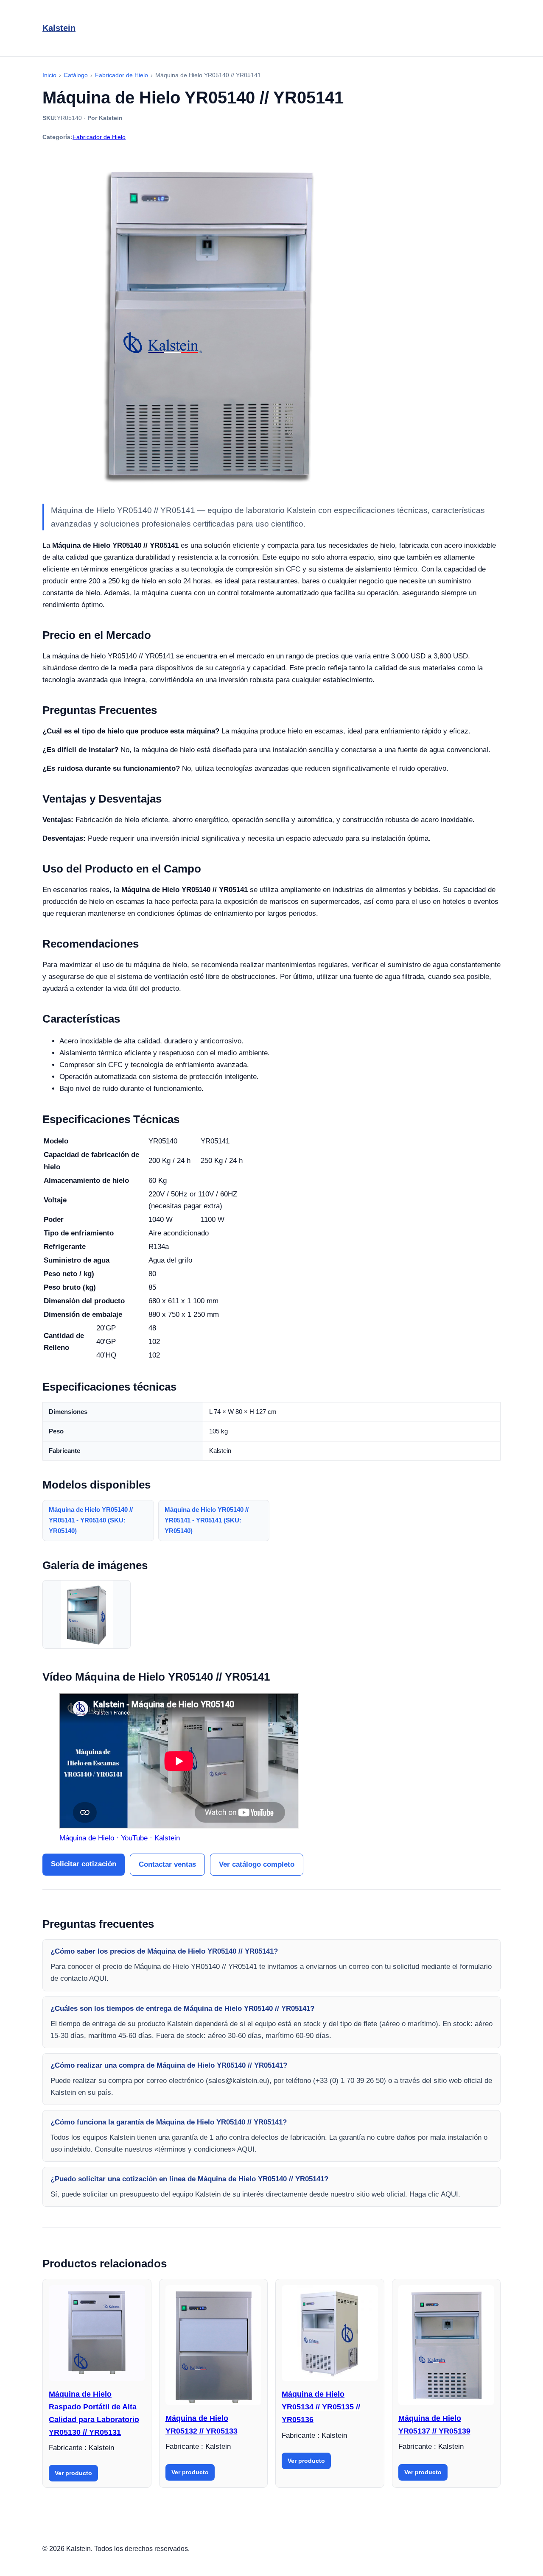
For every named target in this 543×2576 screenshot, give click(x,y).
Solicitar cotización (84, 1864)
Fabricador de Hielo (99, 137)
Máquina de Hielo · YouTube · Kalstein (120, 1838)
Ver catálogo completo (257, 1864)
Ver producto (73, 2473)
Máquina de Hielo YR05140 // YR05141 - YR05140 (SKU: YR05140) (91, 1520)
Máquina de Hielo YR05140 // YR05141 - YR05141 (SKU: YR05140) (207, 1520)
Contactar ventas (167, 1864)
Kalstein (59, 28)
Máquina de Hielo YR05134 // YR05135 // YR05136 (321, 2407)
